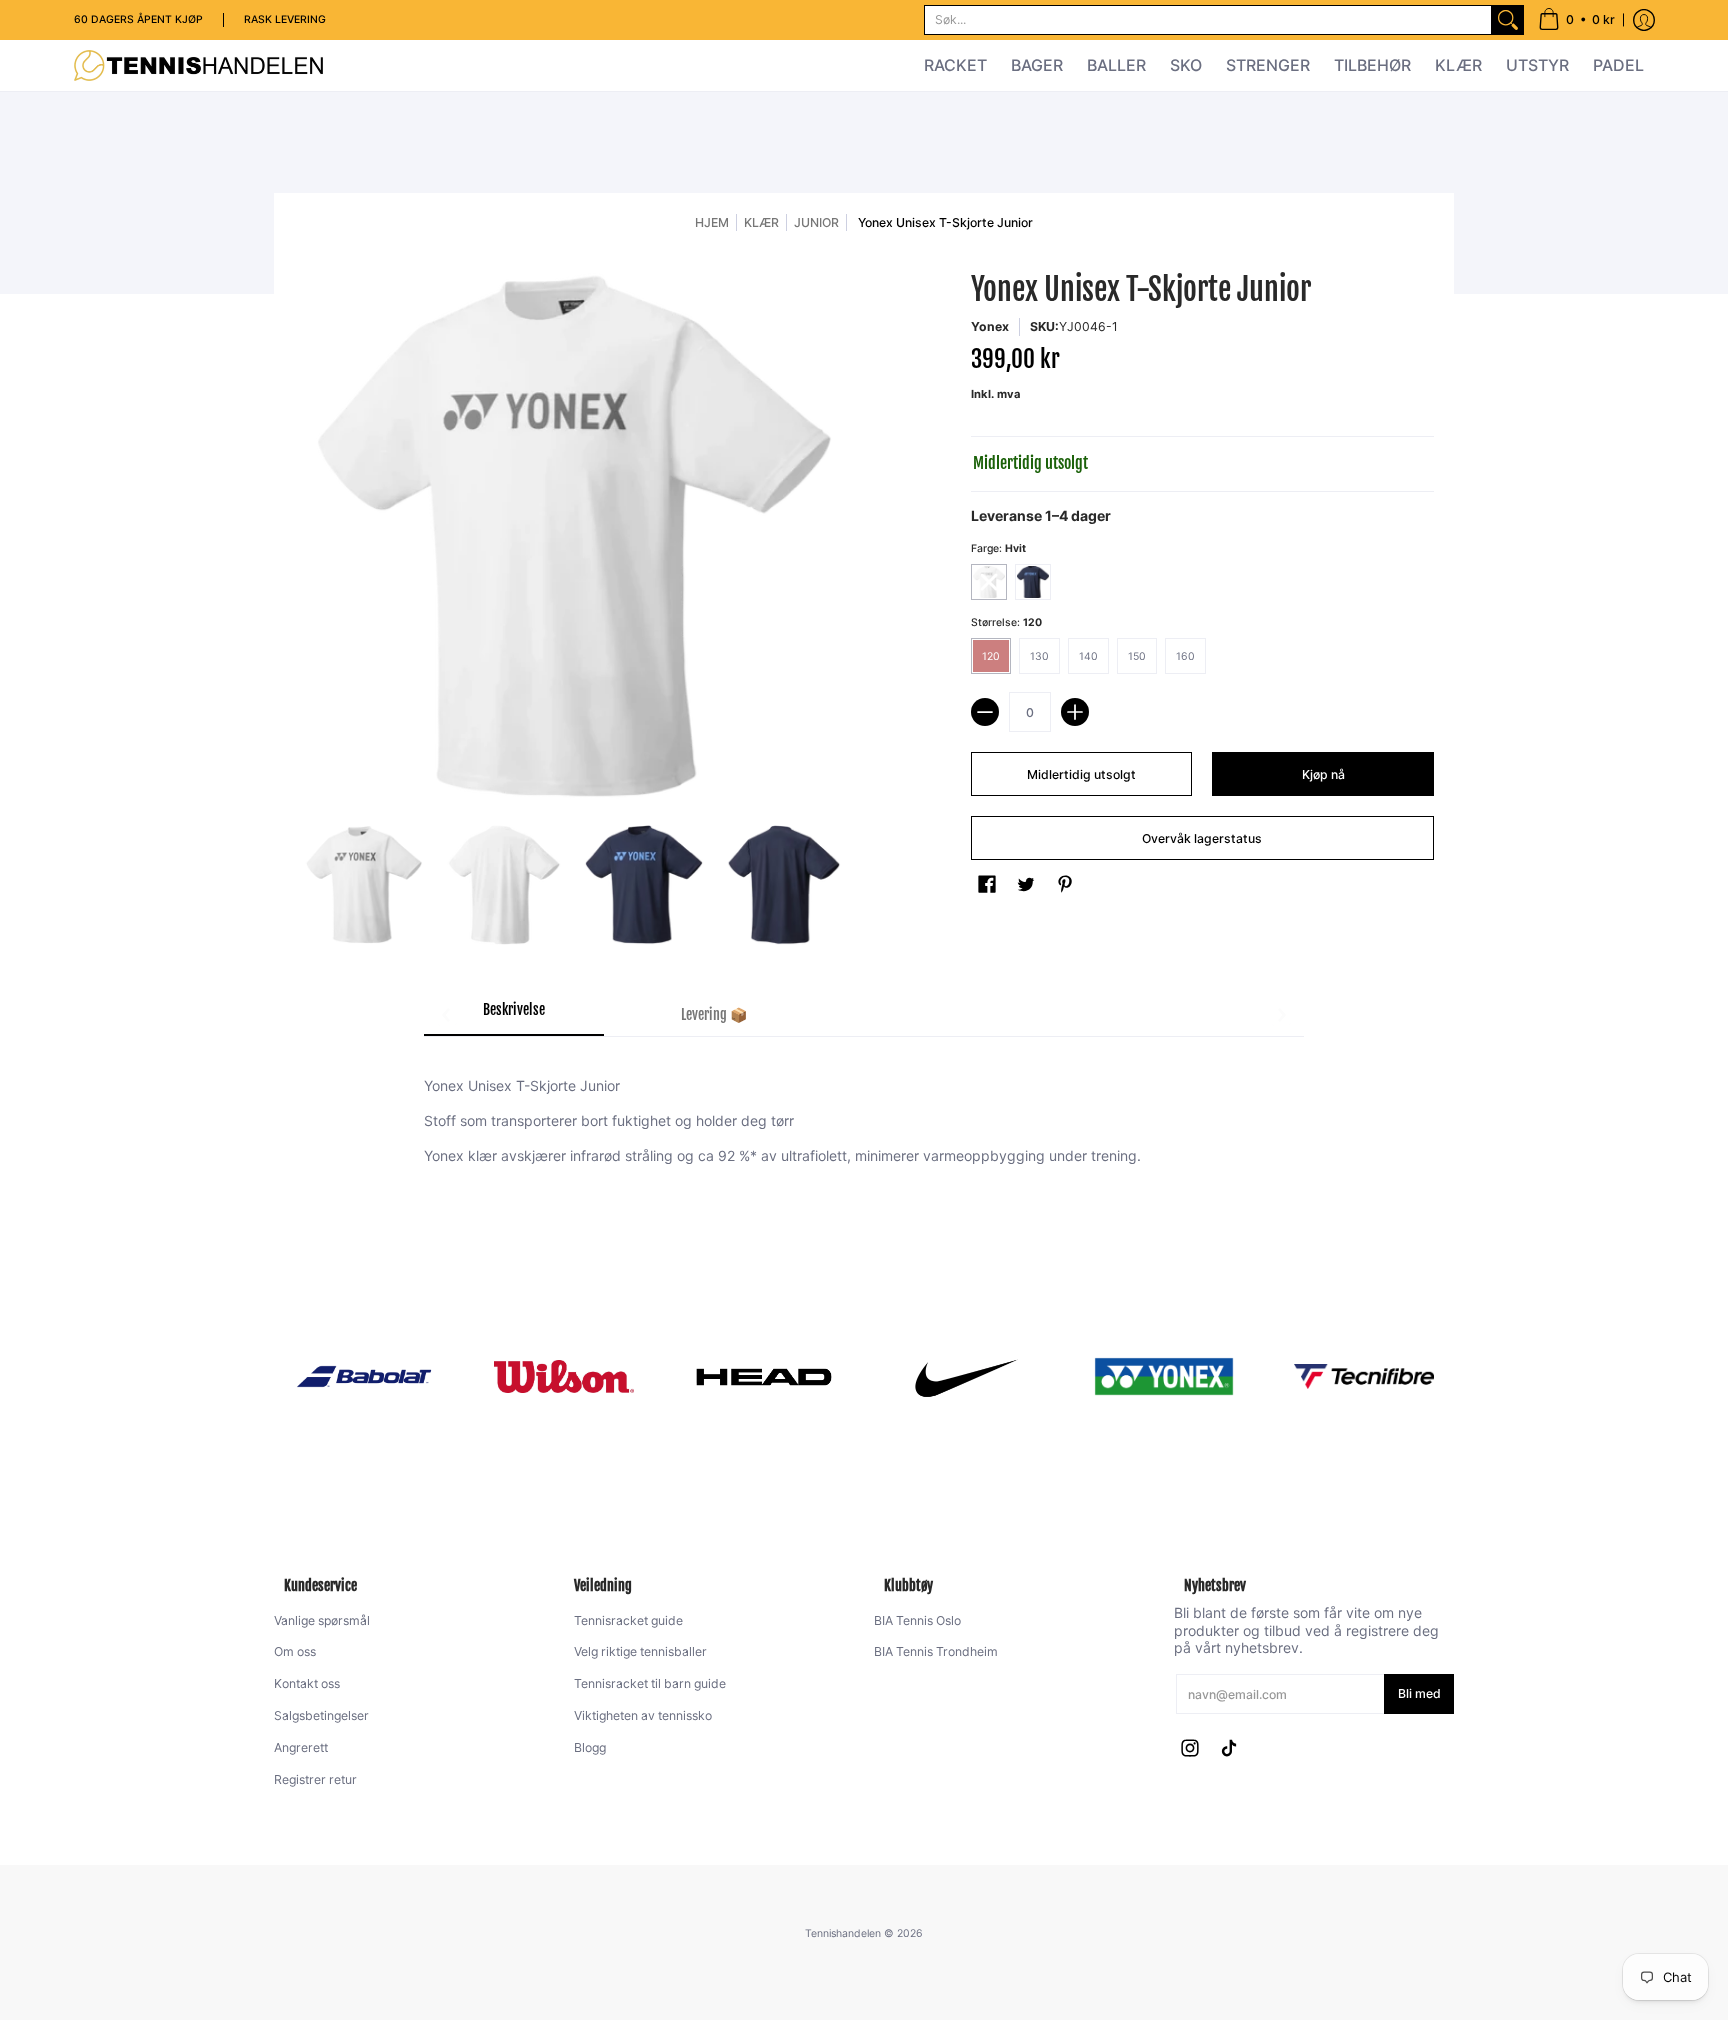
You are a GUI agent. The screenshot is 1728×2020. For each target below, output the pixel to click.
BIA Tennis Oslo (917, 1620)
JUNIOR (816, 222)
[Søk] (1508, 20)
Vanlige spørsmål (322, 1620)
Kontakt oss (307, 1683)
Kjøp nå (1323, 774)
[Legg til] (1075, 712)
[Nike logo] (964, 1376)
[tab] (514, 1016)
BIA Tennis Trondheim (936, 1651)
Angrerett (301, 1747)
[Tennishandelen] (199, 65)
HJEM (712, 222)
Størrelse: (1006, 622)
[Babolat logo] (364, 1377)
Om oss (295, 1651)
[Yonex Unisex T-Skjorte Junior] (364, 885)
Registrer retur (315, 1779)
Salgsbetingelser (321, 1715)
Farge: (998, 548)
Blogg (590, 1747)
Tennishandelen (843, 1933)
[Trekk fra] (985, 712)
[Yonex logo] (1164, 1376)
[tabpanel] (864, 1126)
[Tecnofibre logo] (1364, 1376)
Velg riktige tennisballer (640, 1651)
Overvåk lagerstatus (1202, 838)
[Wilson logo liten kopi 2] (564, 1376)
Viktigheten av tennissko (643, 1715)
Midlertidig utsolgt (1081, 774)
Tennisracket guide (628, 1620)
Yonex (990, 326)
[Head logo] (764, 1377)
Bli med (1419, 1693)
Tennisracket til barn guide (650, 1683)
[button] (1576, 20)
